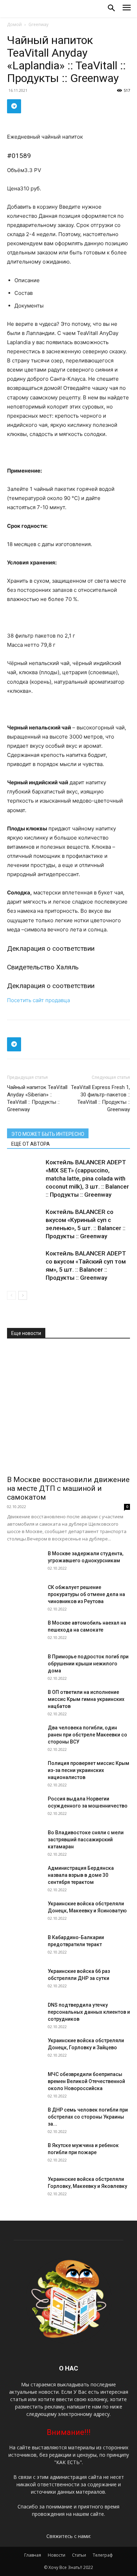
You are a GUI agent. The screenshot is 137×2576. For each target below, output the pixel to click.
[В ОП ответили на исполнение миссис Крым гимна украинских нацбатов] (25, 1706)
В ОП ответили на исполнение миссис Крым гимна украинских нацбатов (86, 1699)
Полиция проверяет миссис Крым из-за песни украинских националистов (89, 1770)
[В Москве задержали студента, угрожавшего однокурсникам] (25, 1568)
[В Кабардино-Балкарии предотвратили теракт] (25, 1951)
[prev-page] (11, 1295)
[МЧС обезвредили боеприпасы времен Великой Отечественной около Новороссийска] (25, 2088)
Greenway (38, 24)
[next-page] (23, 1295)
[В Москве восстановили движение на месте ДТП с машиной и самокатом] (68, 1409)
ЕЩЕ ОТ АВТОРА (31, 1144)
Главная (33, 2555)
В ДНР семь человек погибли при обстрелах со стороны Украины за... (88, 2117)
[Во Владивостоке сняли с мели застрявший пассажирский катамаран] (25, 1847)
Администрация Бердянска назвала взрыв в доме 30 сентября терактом (81, 1875)
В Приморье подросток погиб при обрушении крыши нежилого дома (88, 1664)
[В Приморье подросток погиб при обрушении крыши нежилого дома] (25, 1671)
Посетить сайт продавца (38, 1000)
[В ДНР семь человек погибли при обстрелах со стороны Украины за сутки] (25, 2124)
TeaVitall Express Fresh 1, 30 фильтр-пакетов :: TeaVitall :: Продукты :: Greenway (100, 1098)
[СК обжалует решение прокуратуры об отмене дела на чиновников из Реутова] (25, 1601)
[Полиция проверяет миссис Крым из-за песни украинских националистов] (25, 1777)
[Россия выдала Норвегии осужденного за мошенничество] (25, 1813)
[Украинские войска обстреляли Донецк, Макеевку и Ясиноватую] (25, 1918)
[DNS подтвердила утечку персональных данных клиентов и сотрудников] (25, 2019)
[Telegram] (14, 106)
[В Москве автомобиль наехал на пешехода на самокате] (25, 1637)
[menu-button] (127, 9)
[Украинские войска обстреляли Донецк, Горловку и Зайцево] (25, 2055)
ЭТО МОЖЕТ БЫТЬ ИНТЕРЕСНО (48, 1134)
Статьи (79, 2555)
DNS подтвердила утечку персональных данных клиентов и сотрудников (89, 2012)
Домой (14, 24)
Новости (57, 2555)
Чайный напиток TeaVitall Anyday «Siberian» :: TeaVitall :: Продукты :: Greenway (37, 1098)
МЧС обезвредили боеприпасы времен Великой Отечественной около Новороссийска (86, 2081)
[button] (111, 8)
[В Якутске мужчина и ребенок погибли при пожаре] (25, 2159)
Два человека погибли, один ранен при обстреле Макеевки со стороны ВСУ (87, 1735)
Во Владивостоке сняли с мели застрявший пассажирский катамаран (86, 1840)
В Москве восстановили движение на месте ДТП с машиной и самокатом (68, 1488)
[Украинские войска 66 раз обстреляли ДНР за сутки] (25, 1985)
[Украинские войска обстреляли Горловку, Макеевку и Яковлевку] (25, 2193)
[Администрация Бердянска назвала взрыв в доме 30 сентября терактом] (25, 1882)
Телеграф (103, 2555)
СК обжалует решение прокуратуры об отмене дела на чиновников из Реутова (86, 1594)
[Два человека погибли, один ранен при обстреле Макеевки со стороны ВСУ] (25, 1742)
